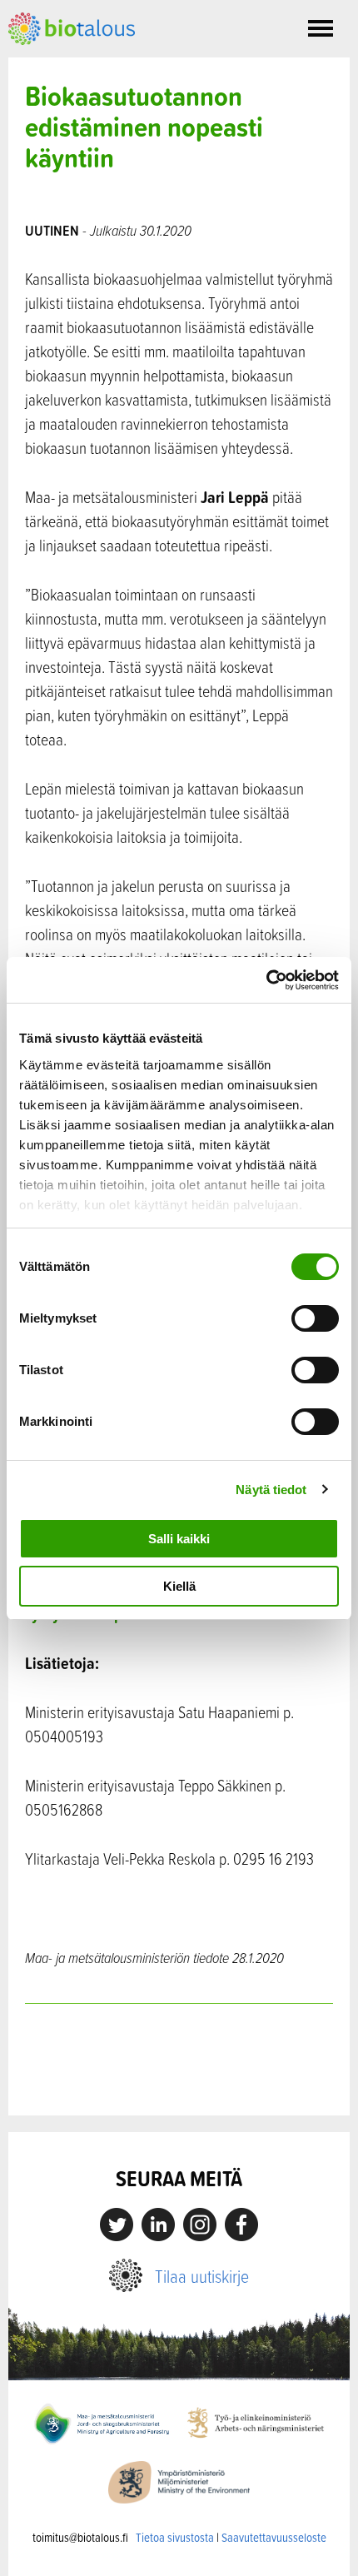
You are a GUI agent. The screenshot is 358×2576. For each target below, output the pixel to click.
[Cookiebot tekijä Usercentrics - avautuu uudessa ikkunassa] (266, 980)
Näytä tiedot (271, 1490)
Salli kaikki (179, 1539)
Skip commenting (179, 2080)
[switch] (315, 1318)
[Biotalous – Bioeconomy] (72, 27)
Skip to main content (66, 63)
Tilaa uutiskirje (202, 2276)
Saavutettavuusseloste (274, 2537)
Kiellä (179, 1586)
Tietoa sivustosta (175, 2537)
